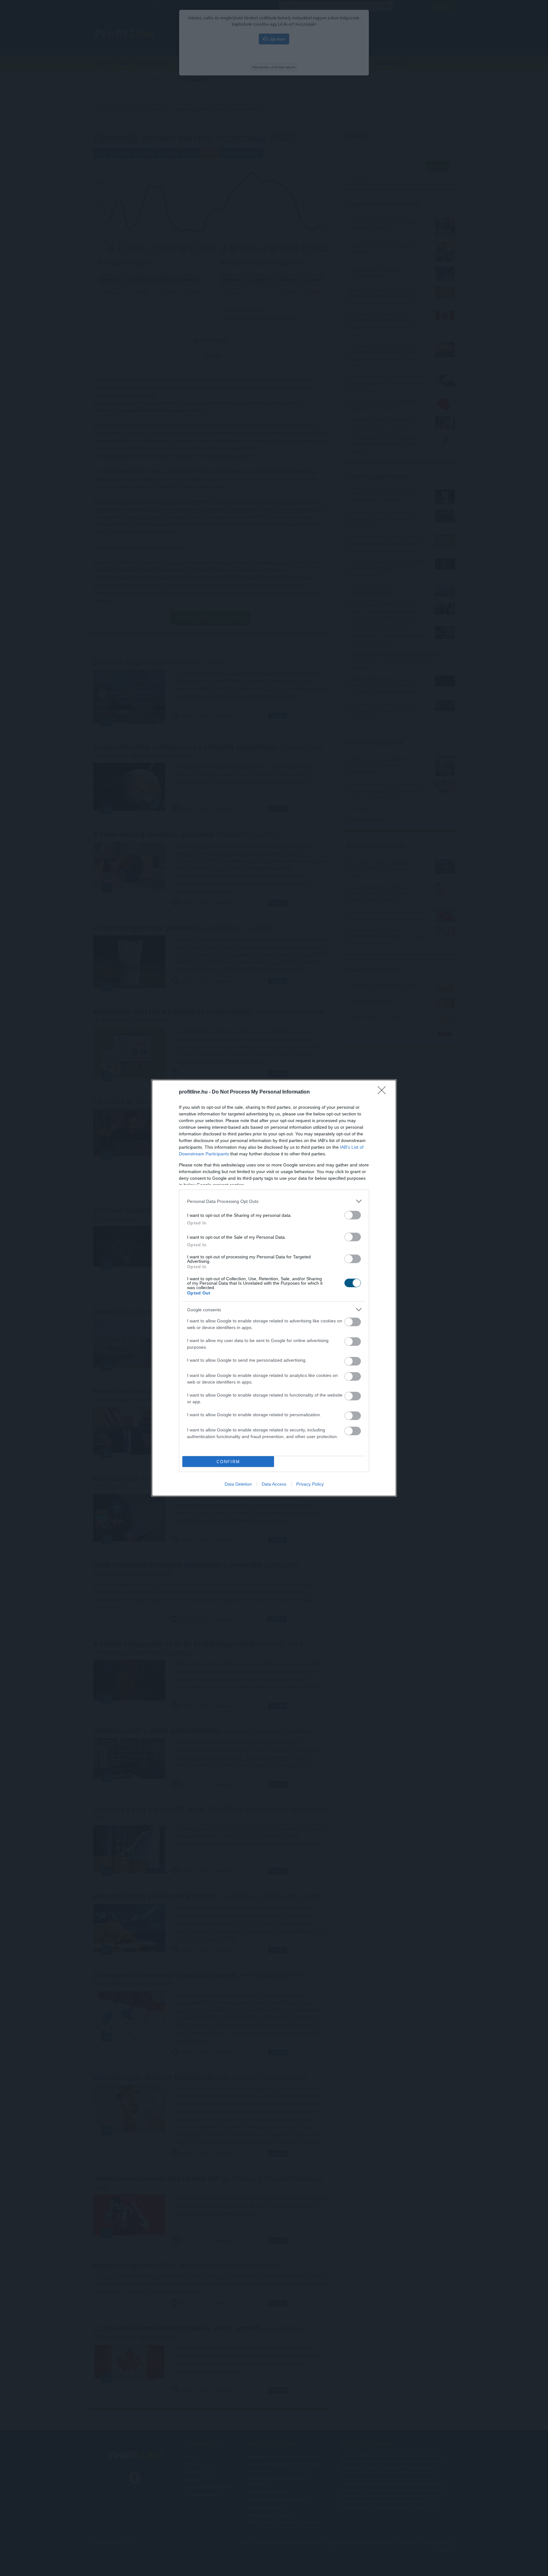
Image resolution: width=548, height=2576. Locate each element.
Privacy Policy (310, 1484)
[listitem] (274, 1201)
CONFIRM (228, 1462)
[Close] (384, 1092)
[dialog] (274, 1288)
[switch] (353, 1215)
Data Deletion (238, 1484)
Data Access (274, 1484)
